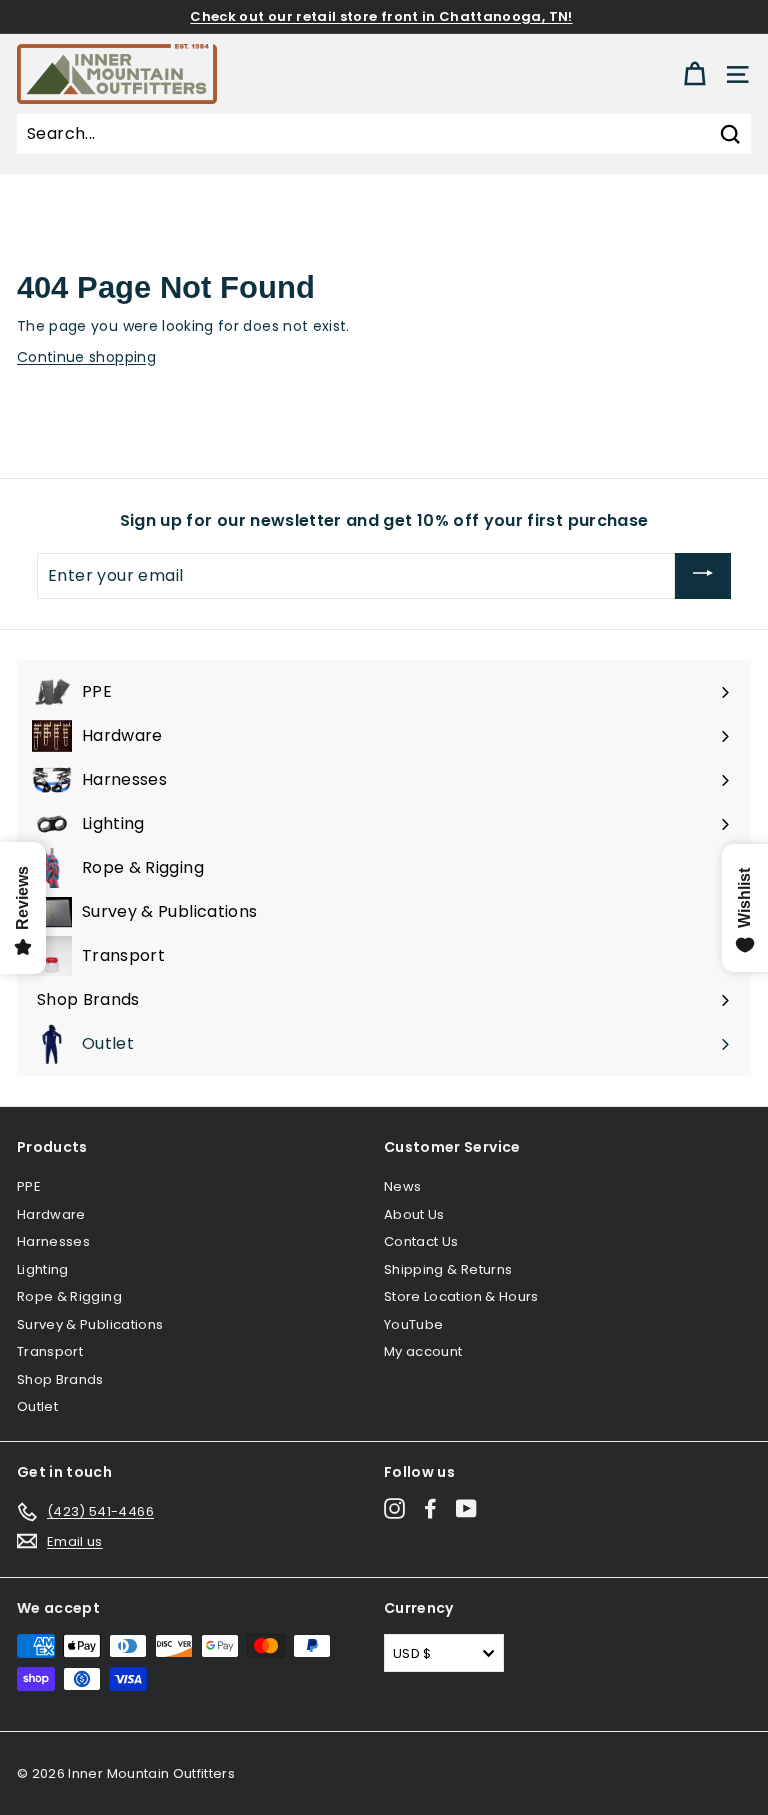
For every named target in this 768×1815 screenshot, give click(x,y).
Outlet (37, 1406)
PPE (29, 1186)
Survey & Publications (90, 1324)
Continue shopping (86, 357)
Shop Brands (60, 1379)
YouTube (413, 1324)
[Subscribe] (703, 576)
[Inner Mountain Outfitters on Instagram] (394, 1508)
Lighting (43, 1269)
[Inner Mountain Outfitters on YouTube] (466, 1508)
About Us (414, 1214)
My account (423, 1351)
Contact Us (421, 1241)
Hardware (51, 1214)
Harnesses (53, 1241)
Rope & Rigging (69, 1296)
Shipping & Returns (448, 1269)
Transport (50, 1351)
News (402, 1186)
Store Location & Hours (461, 1296)
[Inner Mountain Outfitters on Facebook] (430, 1508)
